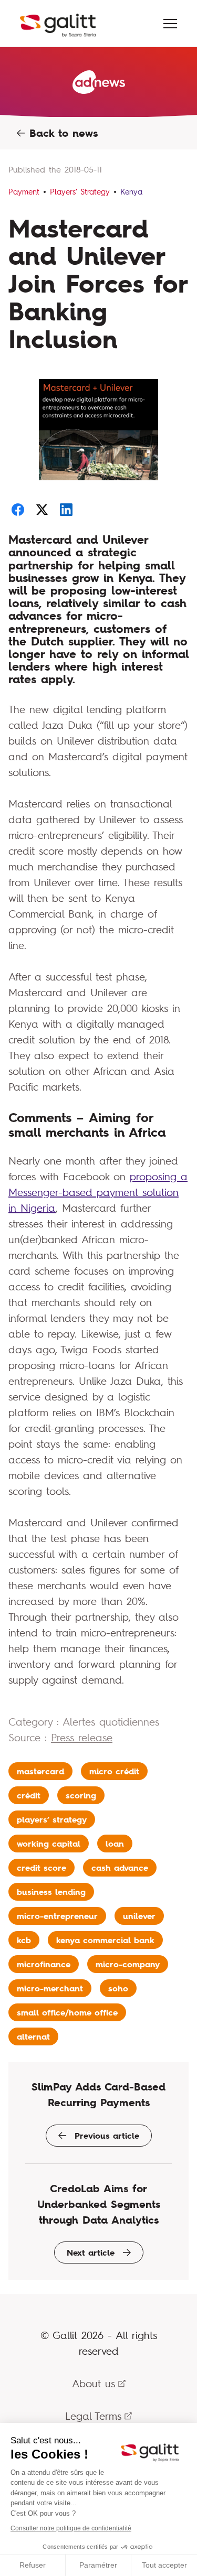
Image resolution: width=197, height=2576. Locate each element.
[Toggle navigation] (170, 24)
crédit (29, 1795)
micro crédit (114, 1771)
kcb (24, 1940)
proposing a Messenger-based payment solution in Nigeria (98, 1192)
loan (115, 1844)
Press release (82, 1737)
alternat (33, 2036)
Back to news (61, 133)
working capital (49, 1844)
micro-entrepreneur (57, 1916)
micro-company (128, 1964)
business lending (51, 1892)
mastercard (40, 1771)
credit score (42, 1868)
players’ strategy (52, 1819)
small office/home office (67, 2012)
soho (118, 1988)
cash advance (120, 1868)
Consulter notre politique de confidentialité (71, 2528)
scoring (81, 1795)
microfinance (44, 1964)
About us (94, 2383)
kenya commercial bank (105, 1940)
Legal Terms (93, 2416)
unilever (139, 1916)
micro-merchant (50, 1988)
